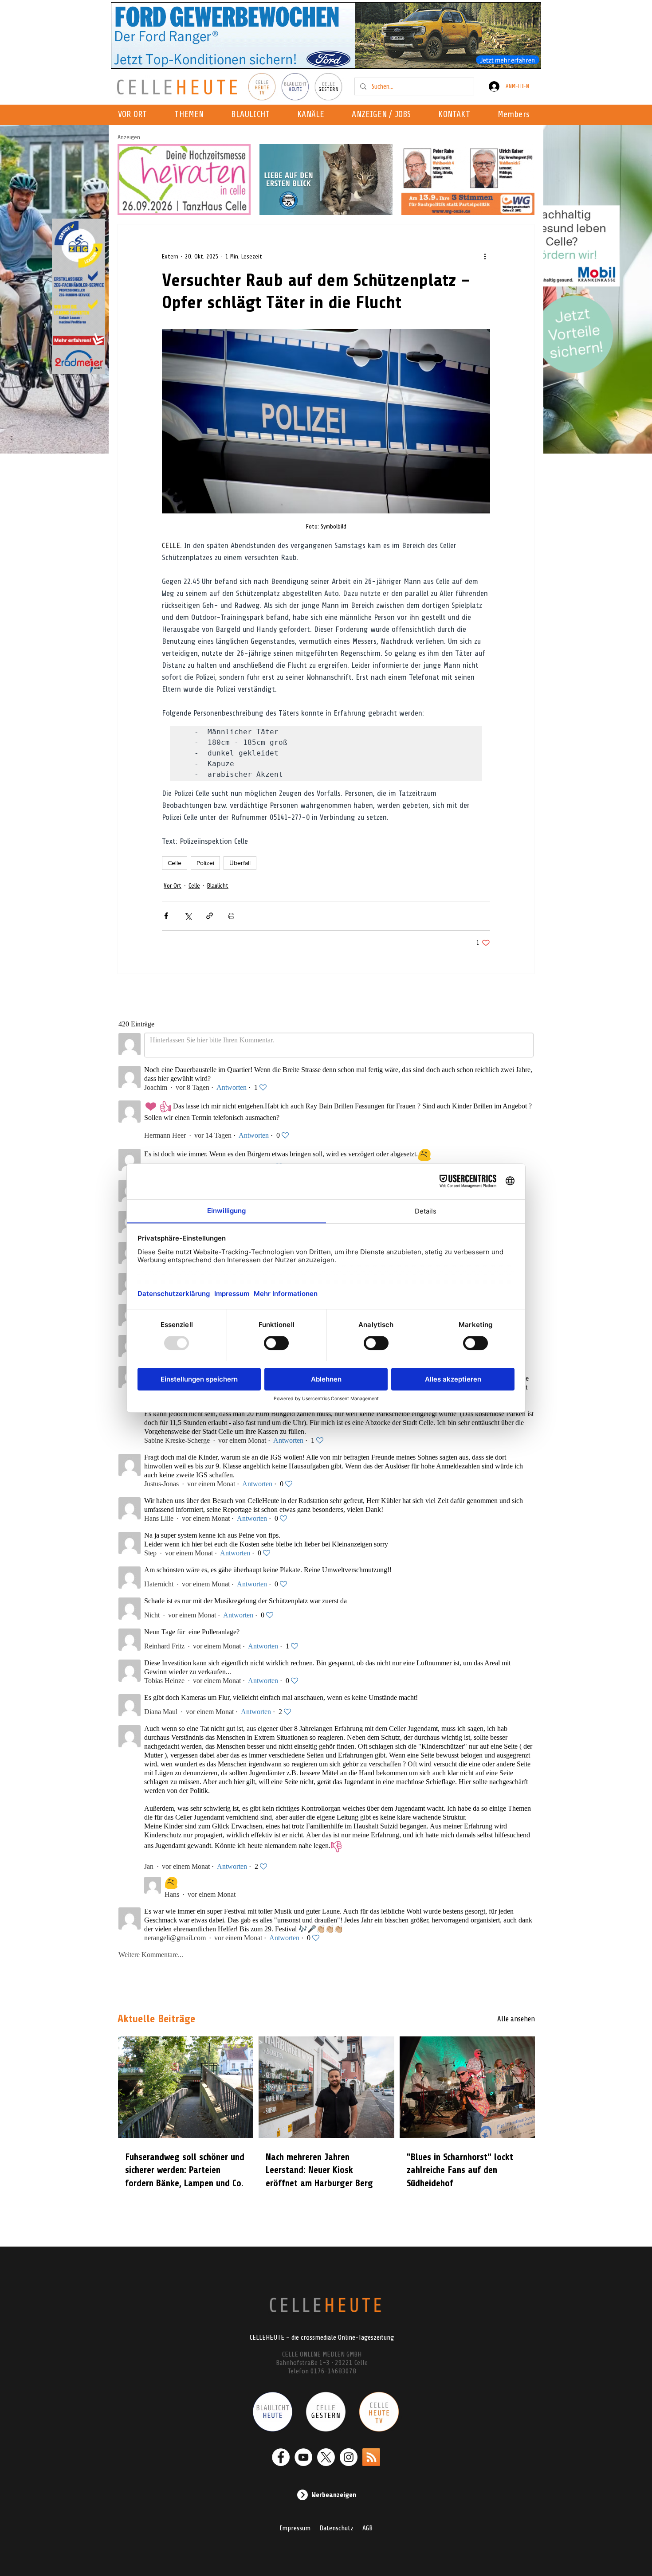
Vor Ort (173, 886)
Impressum (295, 2528)
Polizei (205, 863)
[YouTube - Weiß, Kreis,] (303, 2457)
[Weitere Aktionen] (485, 256)
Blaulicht (218, 886)
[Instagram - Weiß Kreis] (349, 2457)
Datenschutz (336, 2528)
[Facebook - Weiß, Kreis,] (281, 2457)
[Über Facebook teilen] (166, 916)
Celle (175, 863)
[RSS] (371, 2457)
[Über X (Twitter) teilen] (188, 916)
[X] (326, 2457)
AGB (367, 2528)
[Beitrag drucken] (231, 916)
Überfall (240, 863)
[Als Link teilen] (210, 916)
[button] (313, 115)
